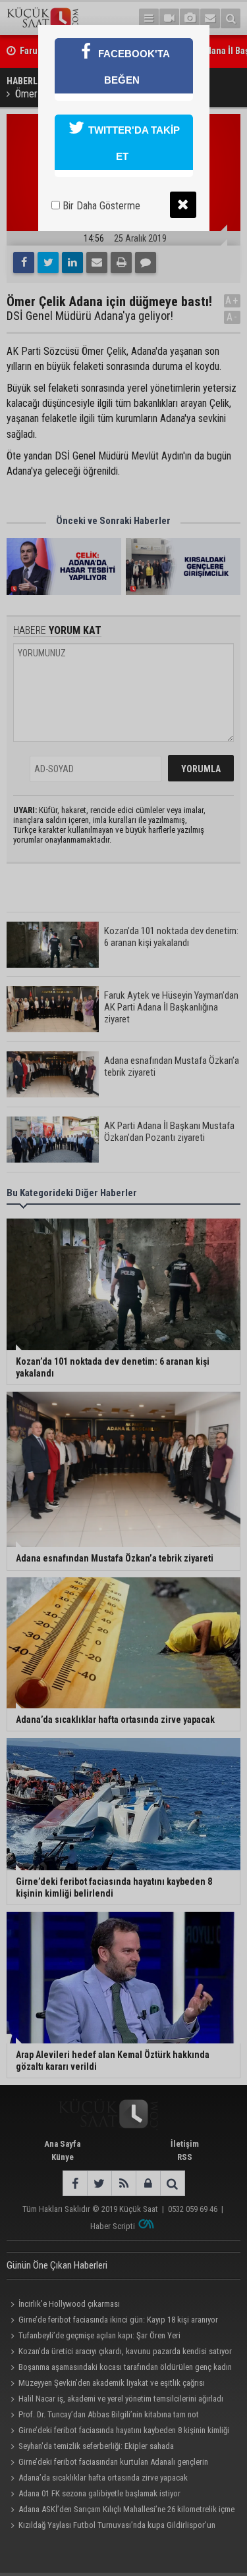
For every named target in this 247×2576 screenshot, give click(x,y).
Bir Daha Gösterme (100, 206)
